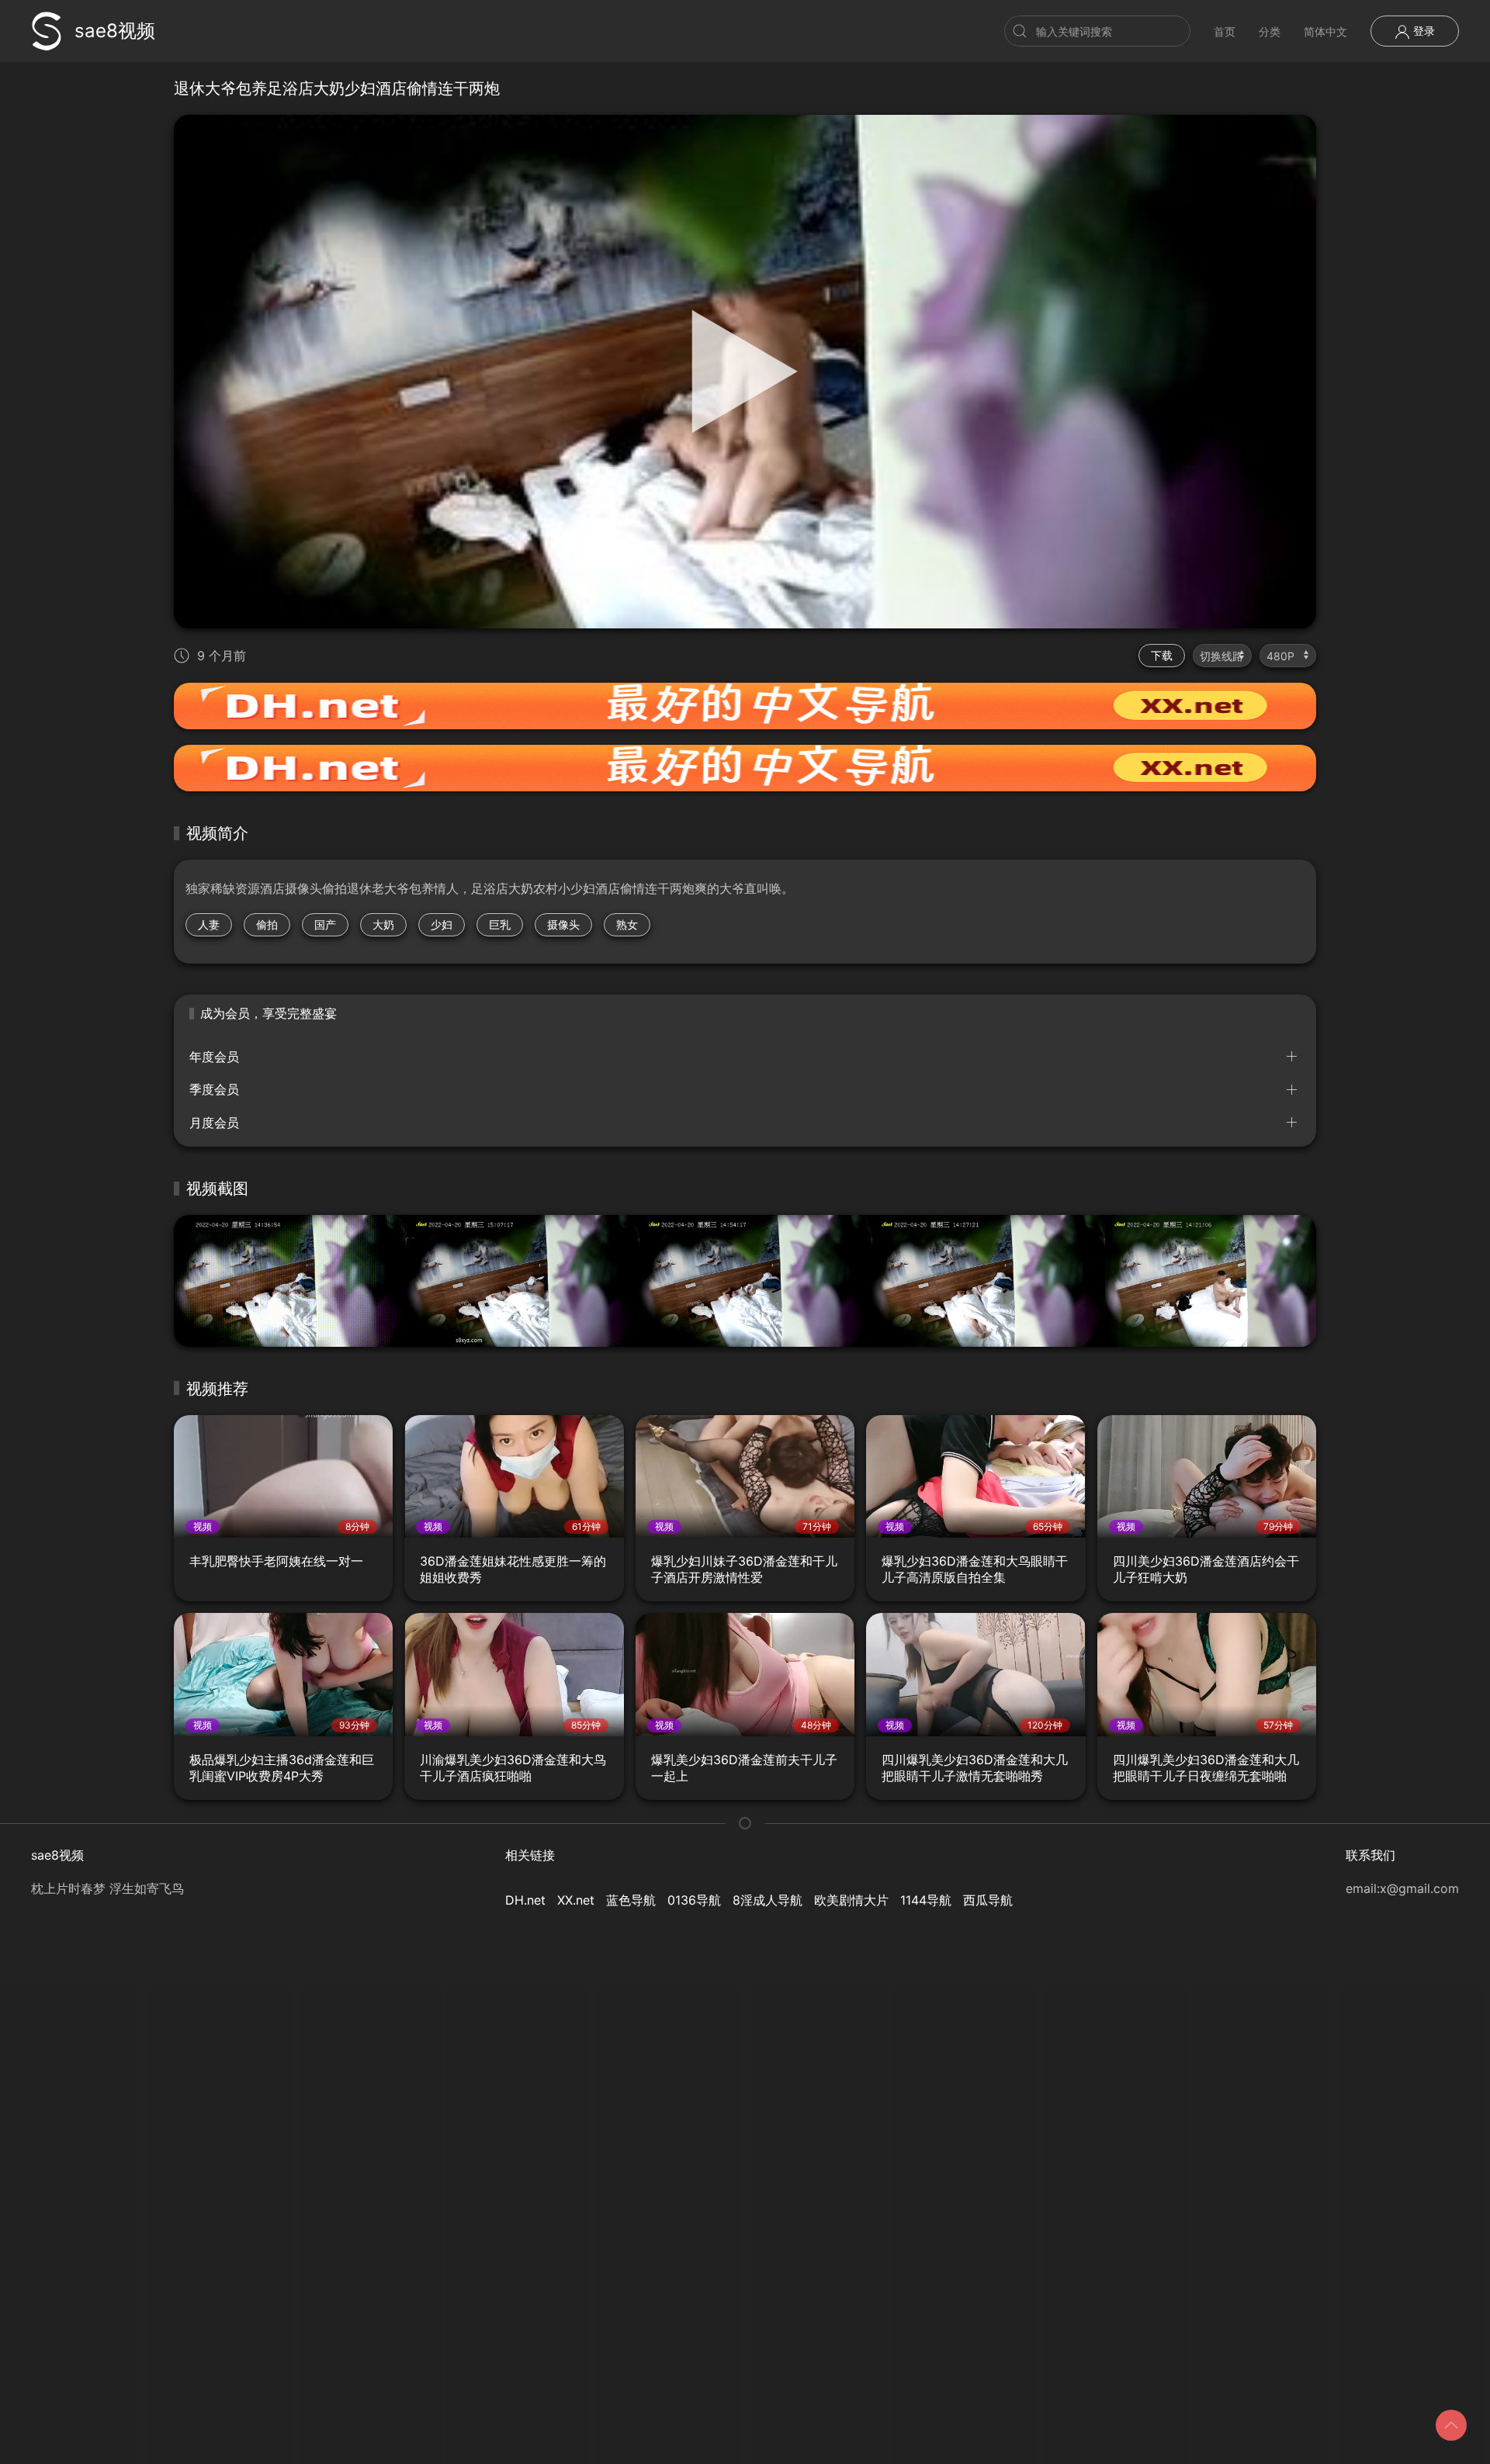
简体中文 (1325, 31)
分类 (1270, 31)
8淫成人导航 (768, 1900)
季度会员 (214, 1089)
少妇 (442, 924)
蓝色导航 (631, 1900)
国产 (325, 924)
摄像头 (563, 924)
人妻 (209, 924)
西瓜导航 (988, 1900)
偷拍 (267, 924)
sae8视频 (115, 31)
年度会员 (214, 1057)
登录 (1422, 31)
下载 (1162, 655)
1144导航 (926, 1900)
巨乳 (500, 924)
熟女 (627, 924)
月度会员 (214, 1123)
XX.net (576, 1900)
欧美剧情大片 (851, 1900)
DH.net (525, 1900)
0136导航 (694, 1900)
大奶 (383, 924)
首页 (1225, 31)
